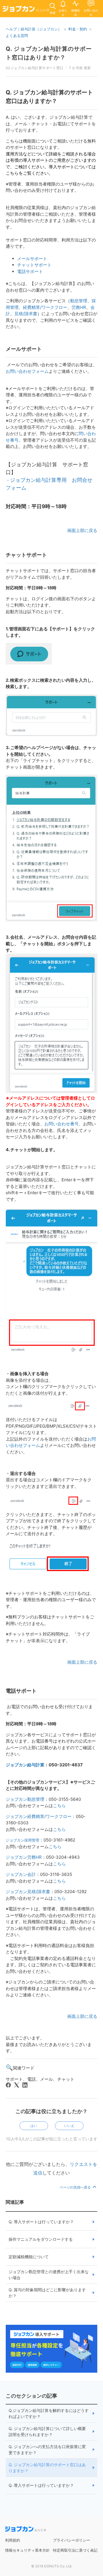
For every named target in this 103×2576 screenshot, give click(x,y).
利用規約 (13, 2540)
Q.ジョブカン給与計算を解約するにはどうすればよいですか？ (49, 2413)
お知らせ (63, 12)
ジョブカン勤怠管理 (25, 1799)
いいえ (69, 2126)
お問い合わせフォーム (27, 371)
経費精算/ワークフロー (45, 307)
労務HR (79, 307)
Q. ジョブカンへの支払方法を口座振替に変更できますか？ (47, 2450)
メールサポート (32, 259)
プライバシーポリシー (72, 2540)
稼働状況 (76, 12)
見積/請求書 (26, 314)
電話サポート (30, 271)
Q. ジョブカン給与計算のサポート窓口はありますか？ (47, 2468)
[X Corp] (17, 2085)
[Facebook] (8, 2085)
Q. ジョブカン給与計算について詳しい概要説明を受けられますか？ (47, 2431)
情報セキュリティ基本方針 (27, 2550)
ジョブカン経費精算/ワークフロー (39, 1816)
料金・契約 (78, 29)
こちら (59, 1806)
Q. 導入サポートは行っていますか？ (41, 2222)
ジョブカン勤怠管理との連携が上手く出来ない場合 (49, 2275)
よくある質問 (17, 36)
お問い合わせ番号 (62, 1124)
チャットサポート (34, 265)
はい (34, 2126)
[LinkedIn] (25, 2085)
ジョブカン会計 (21, 1874)
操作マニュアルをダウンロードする (41, 2239)
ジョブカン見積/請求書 (28, 1892)
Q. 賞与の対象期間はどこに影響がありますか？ (47, 2293)
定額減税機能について (29, 2257)
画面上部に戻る (82, 530)
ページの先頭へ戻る (76, 2187)
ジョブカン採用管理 (22, 1840)
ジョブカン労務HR (24, 1857)
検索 (53, 13)
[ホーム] (26, 10)
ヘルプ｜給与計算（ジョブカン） (34, 29)
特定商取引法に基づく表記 (75, 2550)
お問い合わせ (91, 12)
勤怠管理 (79, 301)
